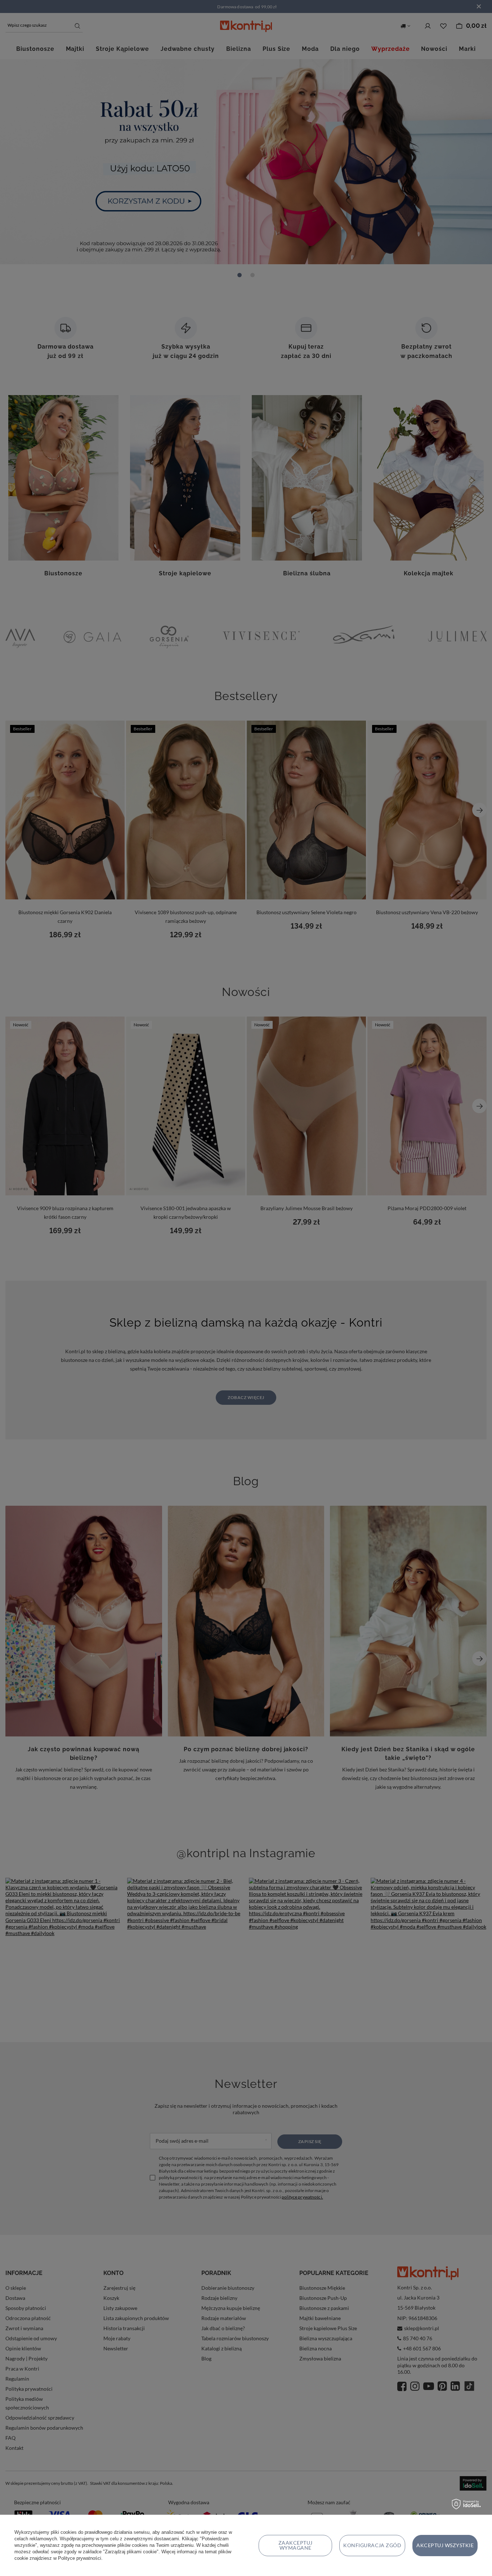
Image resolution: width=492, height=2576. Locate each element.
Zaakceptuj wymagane (296, 2545)
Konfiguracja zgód (372, 2545)
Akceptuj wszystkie (445, 2545)
